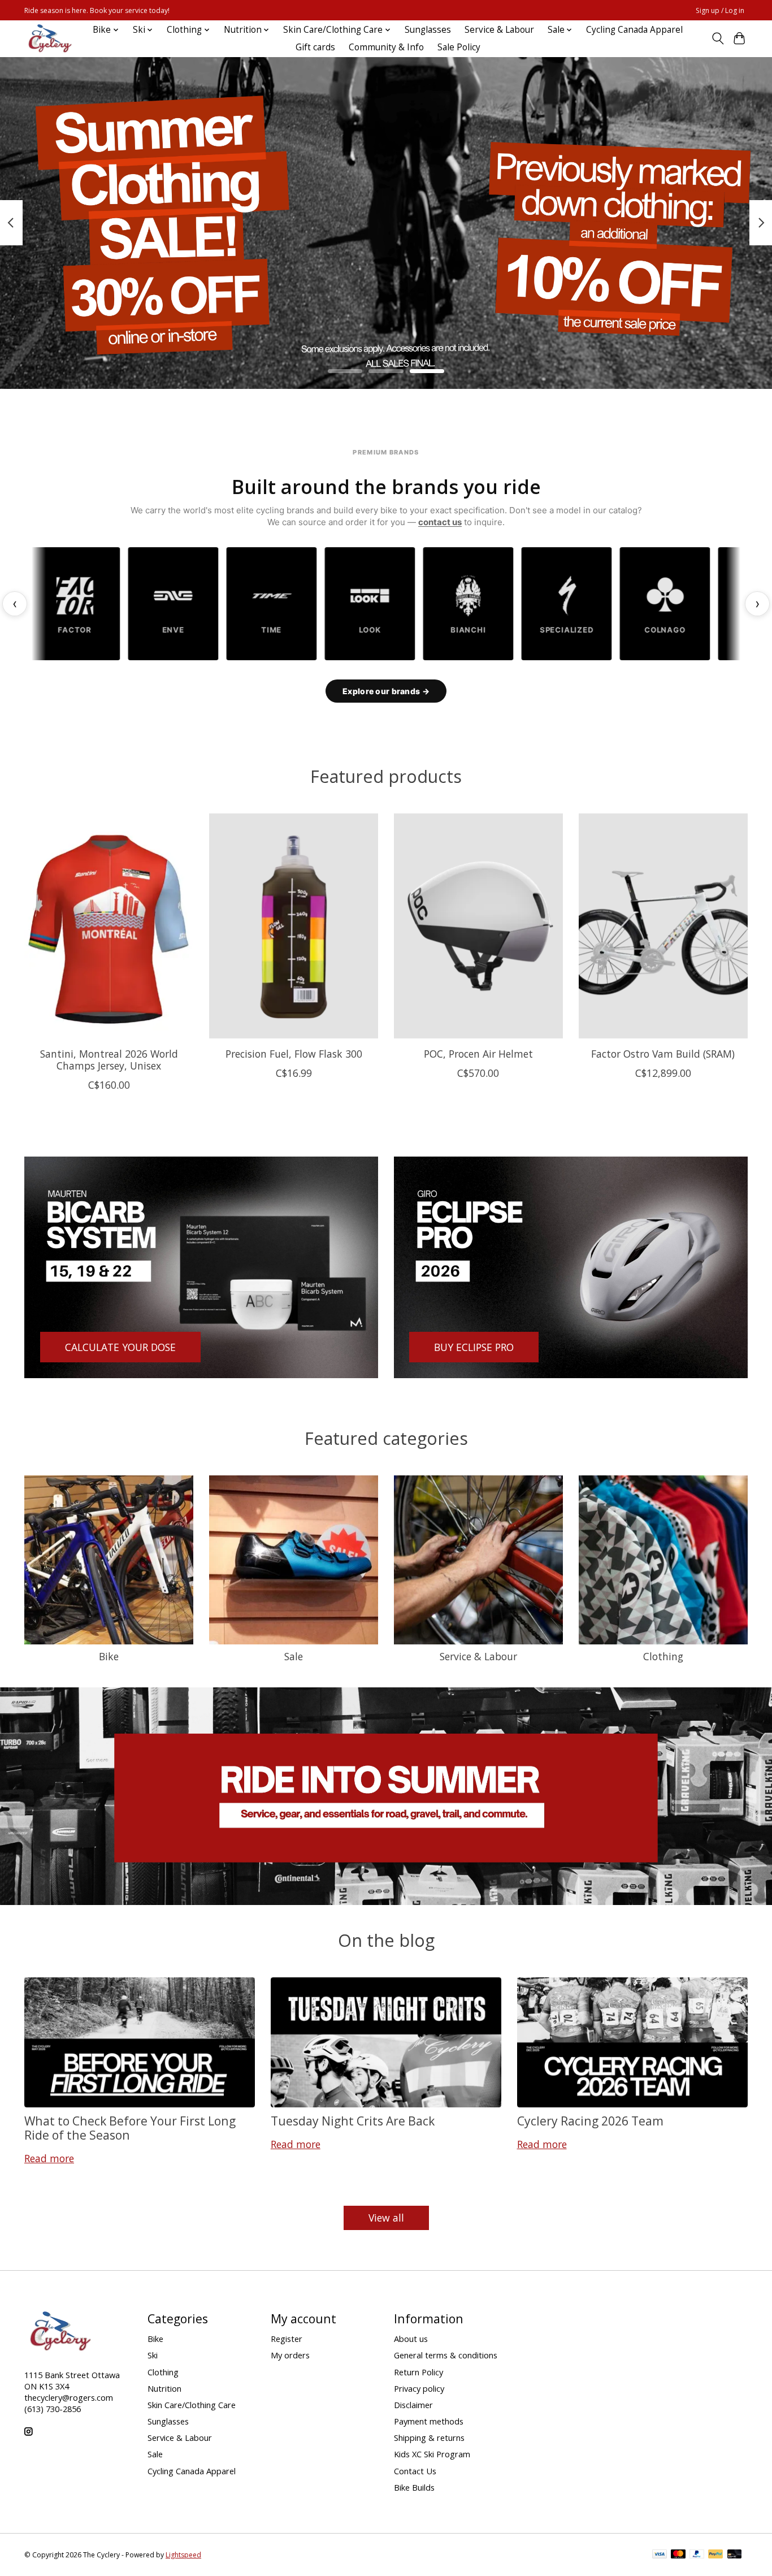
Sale (294, 1656)
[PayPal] (697, 2555)
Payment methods (429, 2421)
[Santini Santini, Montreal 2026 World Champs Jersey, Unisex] (109, 926)
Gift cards (315, 47)
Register (287, 2339)
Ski (153, 2355)
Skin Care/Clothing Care (192, 2405)
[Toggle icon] (717, 38)
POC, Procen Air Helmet (478, 1054)
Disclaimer (413, 2405)
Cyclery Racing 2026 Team (590, 2121)
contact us (440, 522)
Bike (109, 1656)
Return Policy (418, 2372)
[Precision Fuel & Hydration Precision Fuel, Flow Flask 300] (294, 926)
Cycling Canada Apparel (634, 30)
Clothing (663, 1656)
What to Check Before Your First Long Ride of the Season (130, 2128)
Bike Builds (414, 2487)
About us (411, 2339)
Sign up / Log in (720, 10)
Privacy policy (419, 2388)
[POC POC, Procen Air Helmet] (478, 926)
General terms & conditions (446, 2355)
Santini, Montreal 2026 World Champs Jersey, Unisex (109, 1060)
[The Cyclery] (48, 38)
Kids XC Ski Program (432, 2454)
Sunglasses (428, 30)
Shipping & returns (429, 2438)
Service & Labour (499, 30)
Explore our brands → (386, 691)
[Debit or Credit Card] (735, 2555)
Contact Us (415, 2471)
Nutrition (164, 2388)
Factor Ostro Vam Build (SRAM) (663, 1054)
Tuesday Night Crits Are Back (353, 2121)
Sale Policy (459, 47)
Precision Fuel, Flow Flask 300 (294, 1054)
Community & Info (386, 47)
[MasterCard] (678, 2555)
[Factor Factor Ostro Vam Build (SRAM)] (663, 926)
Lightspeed (183, 2555)
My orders (290, 2355)
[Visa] (660, 2555)
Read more (49, 2158)
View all (386, 2218)
